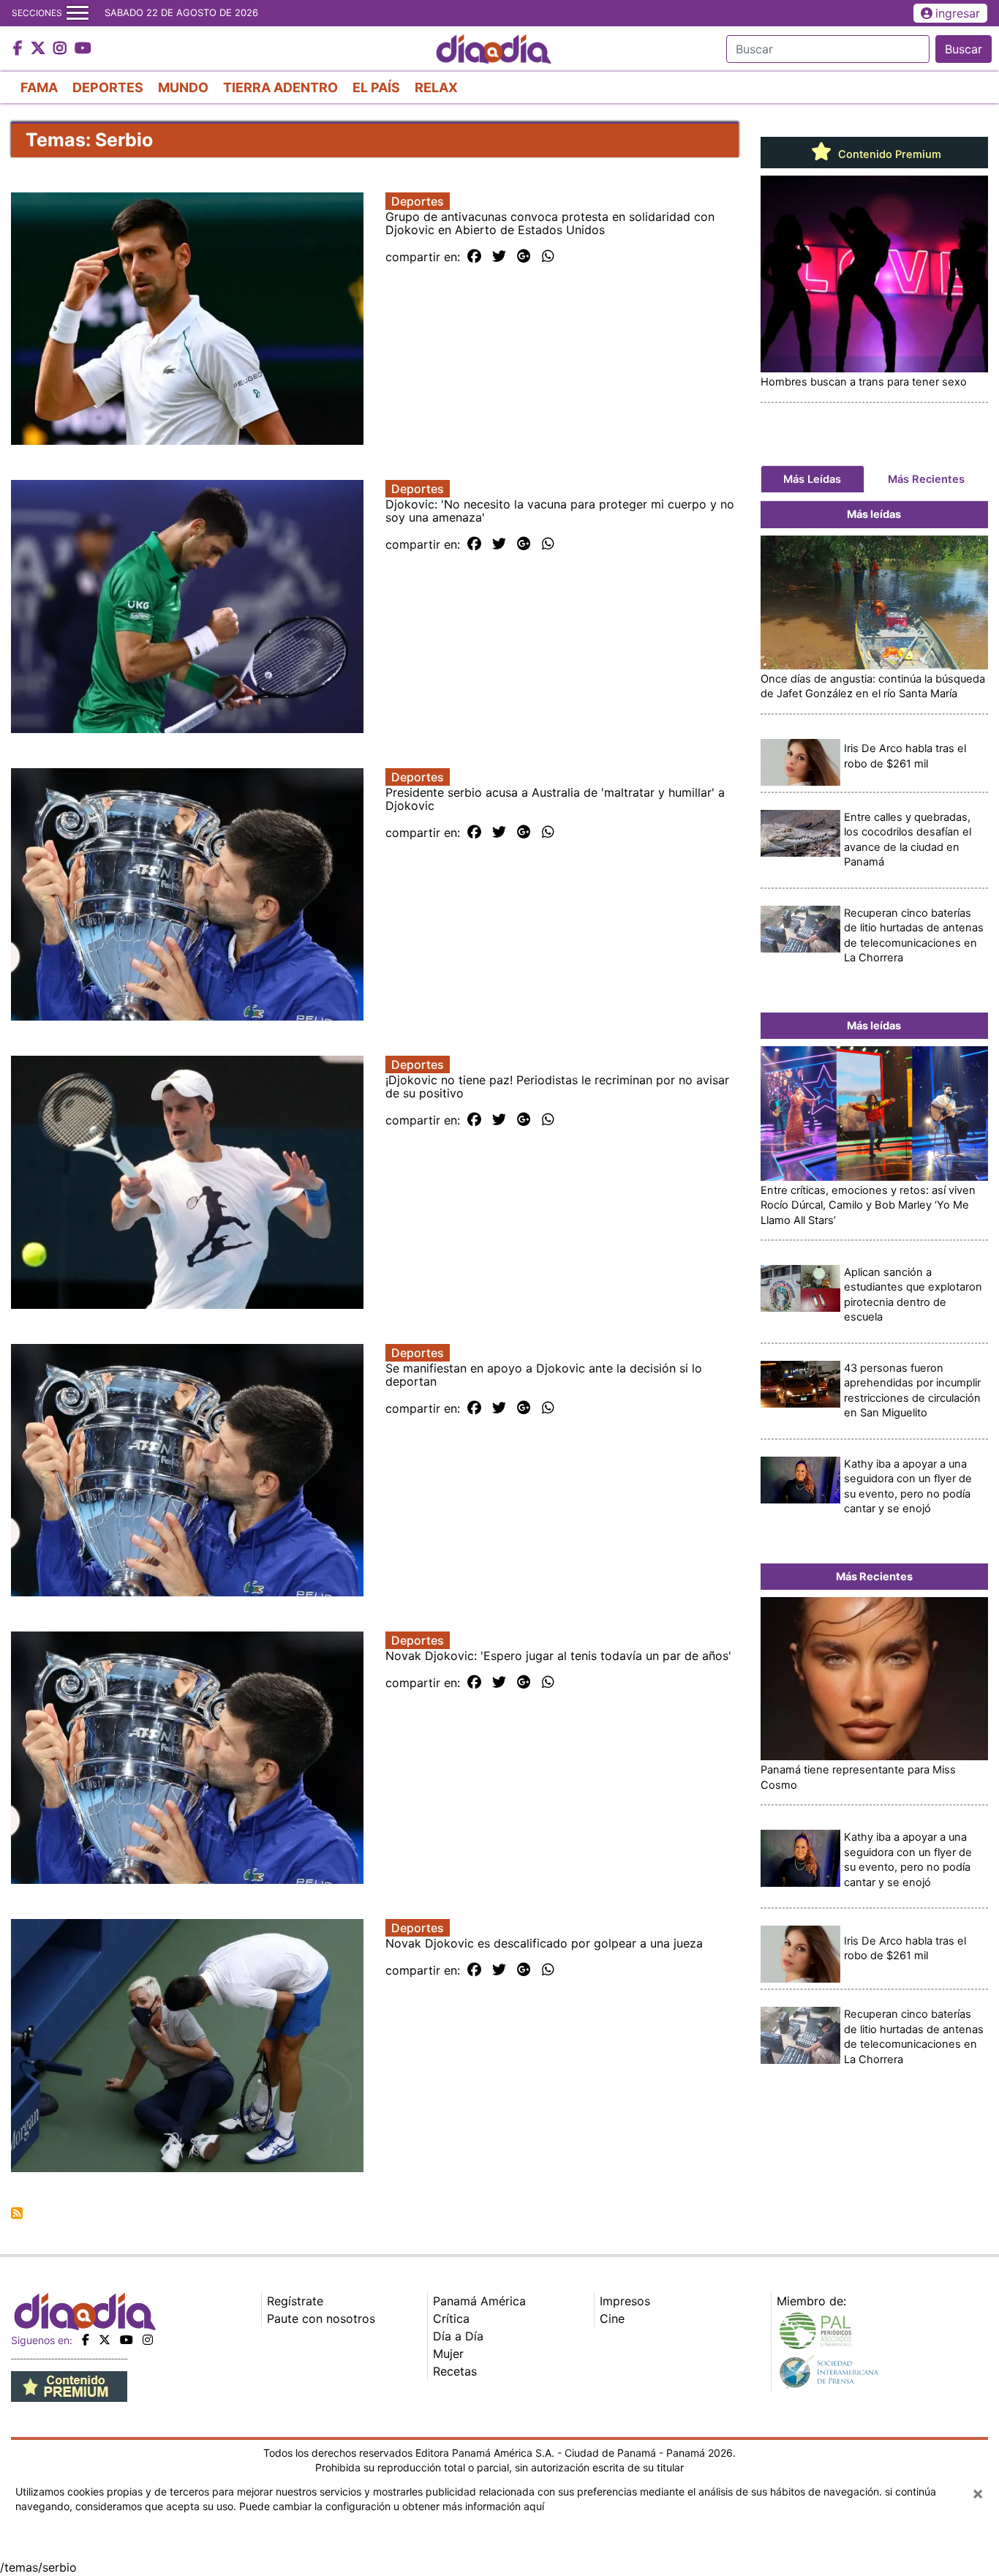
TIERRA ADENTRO (280, 87)
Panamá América (479, 2301)
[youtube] (127, 2340)
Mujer (448, 2354)
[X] (105, 2340)
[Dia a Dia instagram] (62, 49)
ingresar (958, 13)
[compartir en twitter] (499, 257)
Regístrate (295, 2301)
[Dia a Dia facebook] (20, 49)
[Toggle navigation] (78, 13)
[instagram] (148, 2340)
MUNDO (183, 87)
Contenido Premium (888, 154)
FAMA (39, 87)
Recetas (455, 2371)
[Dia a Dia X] (40, 49)
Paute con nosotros (321, 2318)
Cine (612, 2318)
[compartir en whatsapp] (548, 257)
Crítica (451, 2318)
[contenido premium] (69, 2385)
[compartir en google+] (524, 257)
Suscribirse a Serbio (17, 2213)
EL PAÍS (376, 87)
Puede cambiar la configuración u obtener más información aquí (392, 2506)
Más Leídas (812, 479)
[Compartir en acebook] (474, 257)
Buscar (964, 49)
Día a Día (458, 2336)
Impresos (625, 2301)
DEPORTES (108, 87)
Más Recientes (926, 479)
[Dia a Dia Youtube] (83, 49)
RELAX (436, 87)
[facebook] (86, 2340)
